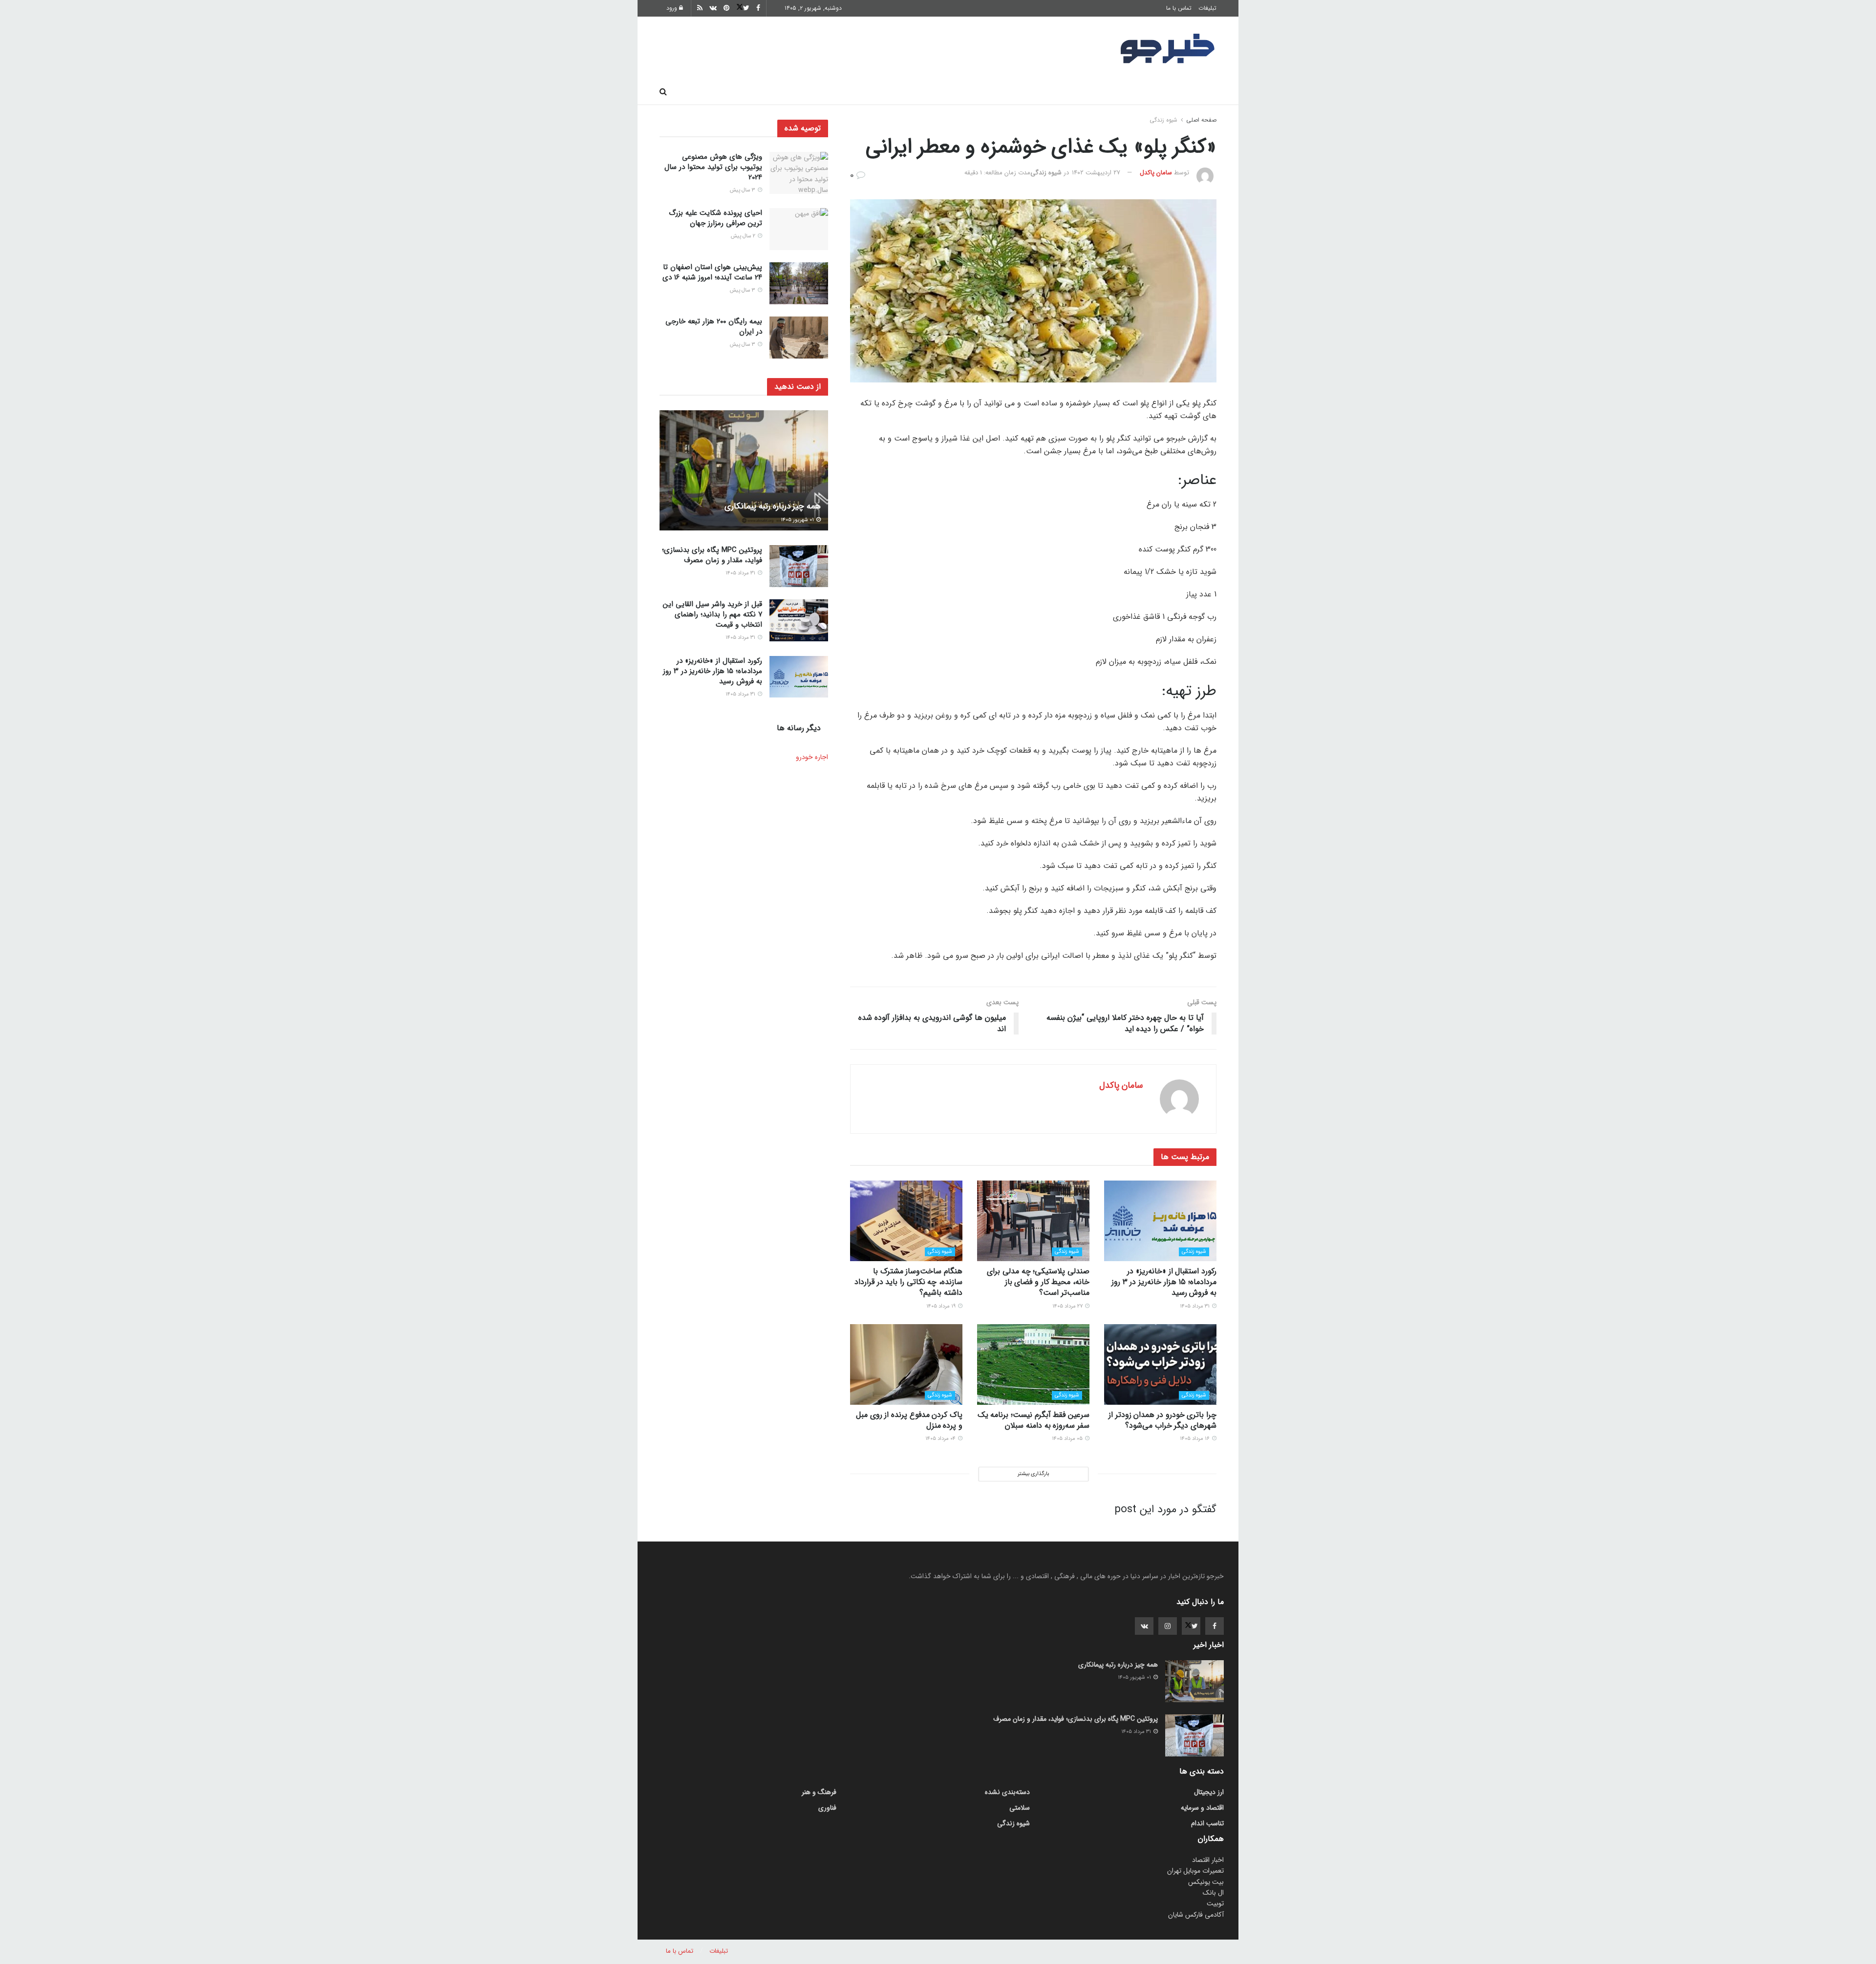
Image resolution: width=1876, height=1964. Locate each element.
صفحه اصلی (1192, 92)
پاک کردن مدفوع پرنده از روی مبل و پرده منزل (909, 1420)
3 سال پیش (743, 190)
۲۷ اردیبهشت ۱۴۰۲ (1096, 173)
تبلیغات (1207, 8)
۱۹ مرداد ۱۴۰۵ (942, 1306)
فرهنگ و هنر (1134, 92)
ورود (673, 8)
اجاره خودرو (812, 757)
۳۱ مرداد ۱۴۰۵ (1195, 1306)
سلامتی (917, 92)
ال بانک (1213, 1893)
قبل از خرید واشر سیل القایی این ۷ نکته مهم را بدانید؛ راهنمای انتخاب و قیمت (713, 614)
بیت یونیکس (1206, 1882)
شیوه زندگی (866, 92)
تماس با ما (1179, 8)
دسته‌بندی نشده (1007, 1792)
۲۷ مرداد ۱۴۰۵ (1068, 1306)
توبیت (1215, 1903)
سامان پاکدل (1156, 173)
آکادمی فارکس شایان (1196, 1915)
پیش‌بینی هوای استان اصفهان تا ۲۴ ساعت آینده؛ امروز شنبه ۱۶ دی (712, 272)
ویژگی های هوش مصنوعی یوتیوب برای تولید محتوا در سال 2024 (713, 167)
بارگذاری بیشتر (1033, 1474)
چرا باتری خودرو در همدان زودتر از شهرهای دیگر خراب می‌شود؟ (1162, 1420)
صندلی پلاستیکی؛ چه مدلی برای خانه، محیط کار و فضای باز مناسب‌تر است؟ (1038, 1282)
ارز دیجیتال (811, 92)
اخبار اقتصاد (1208, 1860)
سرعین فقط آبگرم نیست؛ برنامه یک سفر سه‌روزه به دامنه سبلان (1034, 1420)
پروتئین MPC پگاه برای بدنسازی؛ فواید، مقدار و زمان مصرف (712, 555)
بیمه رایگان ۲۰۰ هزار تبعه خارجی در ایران (714, 327)
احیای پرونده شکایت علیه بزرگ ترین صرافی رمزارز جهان (715, 218)
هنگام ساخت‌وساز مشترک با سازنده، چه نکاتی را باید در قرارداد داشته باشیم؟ (908, 1282)
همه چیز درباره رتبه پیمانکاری (773, 506)
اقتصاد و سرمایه (973, 92)
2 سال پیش (744, 236)
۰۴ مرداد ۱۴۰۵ (941, 1439)
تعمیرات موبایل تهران (1195, 1871)
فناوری (1027, 92)
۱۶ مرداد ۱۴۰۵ (1195, 1439)
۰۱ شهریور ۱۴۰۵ (798, 520)
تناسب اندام (1076, 92)
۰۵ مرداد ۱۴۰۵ (1068, 1439)
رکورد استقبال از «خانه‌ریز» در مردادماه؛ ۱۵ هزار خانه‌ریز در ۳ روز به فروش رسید (1164, 1282)
